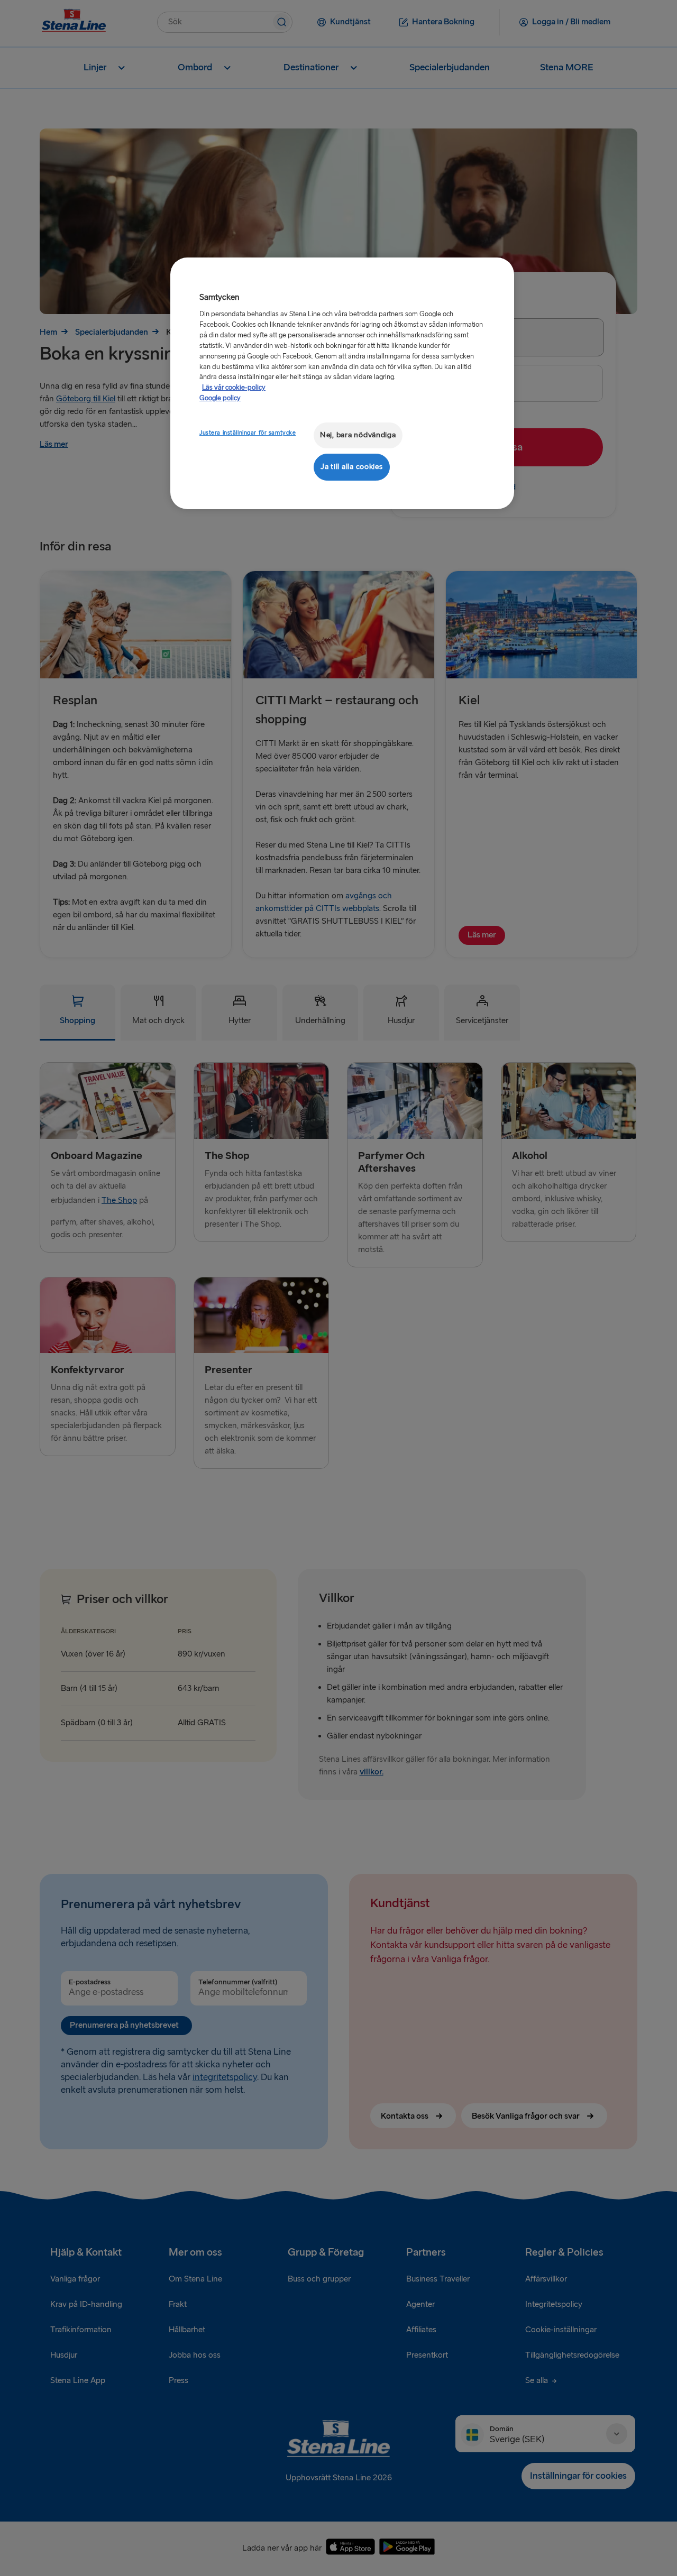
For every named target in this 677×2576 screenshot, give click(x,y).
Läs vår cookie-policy (234, 388)
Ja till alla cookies (352, 467)
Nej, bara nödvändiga (358, 435)
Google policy (220, 398)
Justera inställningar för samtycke (248, 433)
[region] (342, 383)
